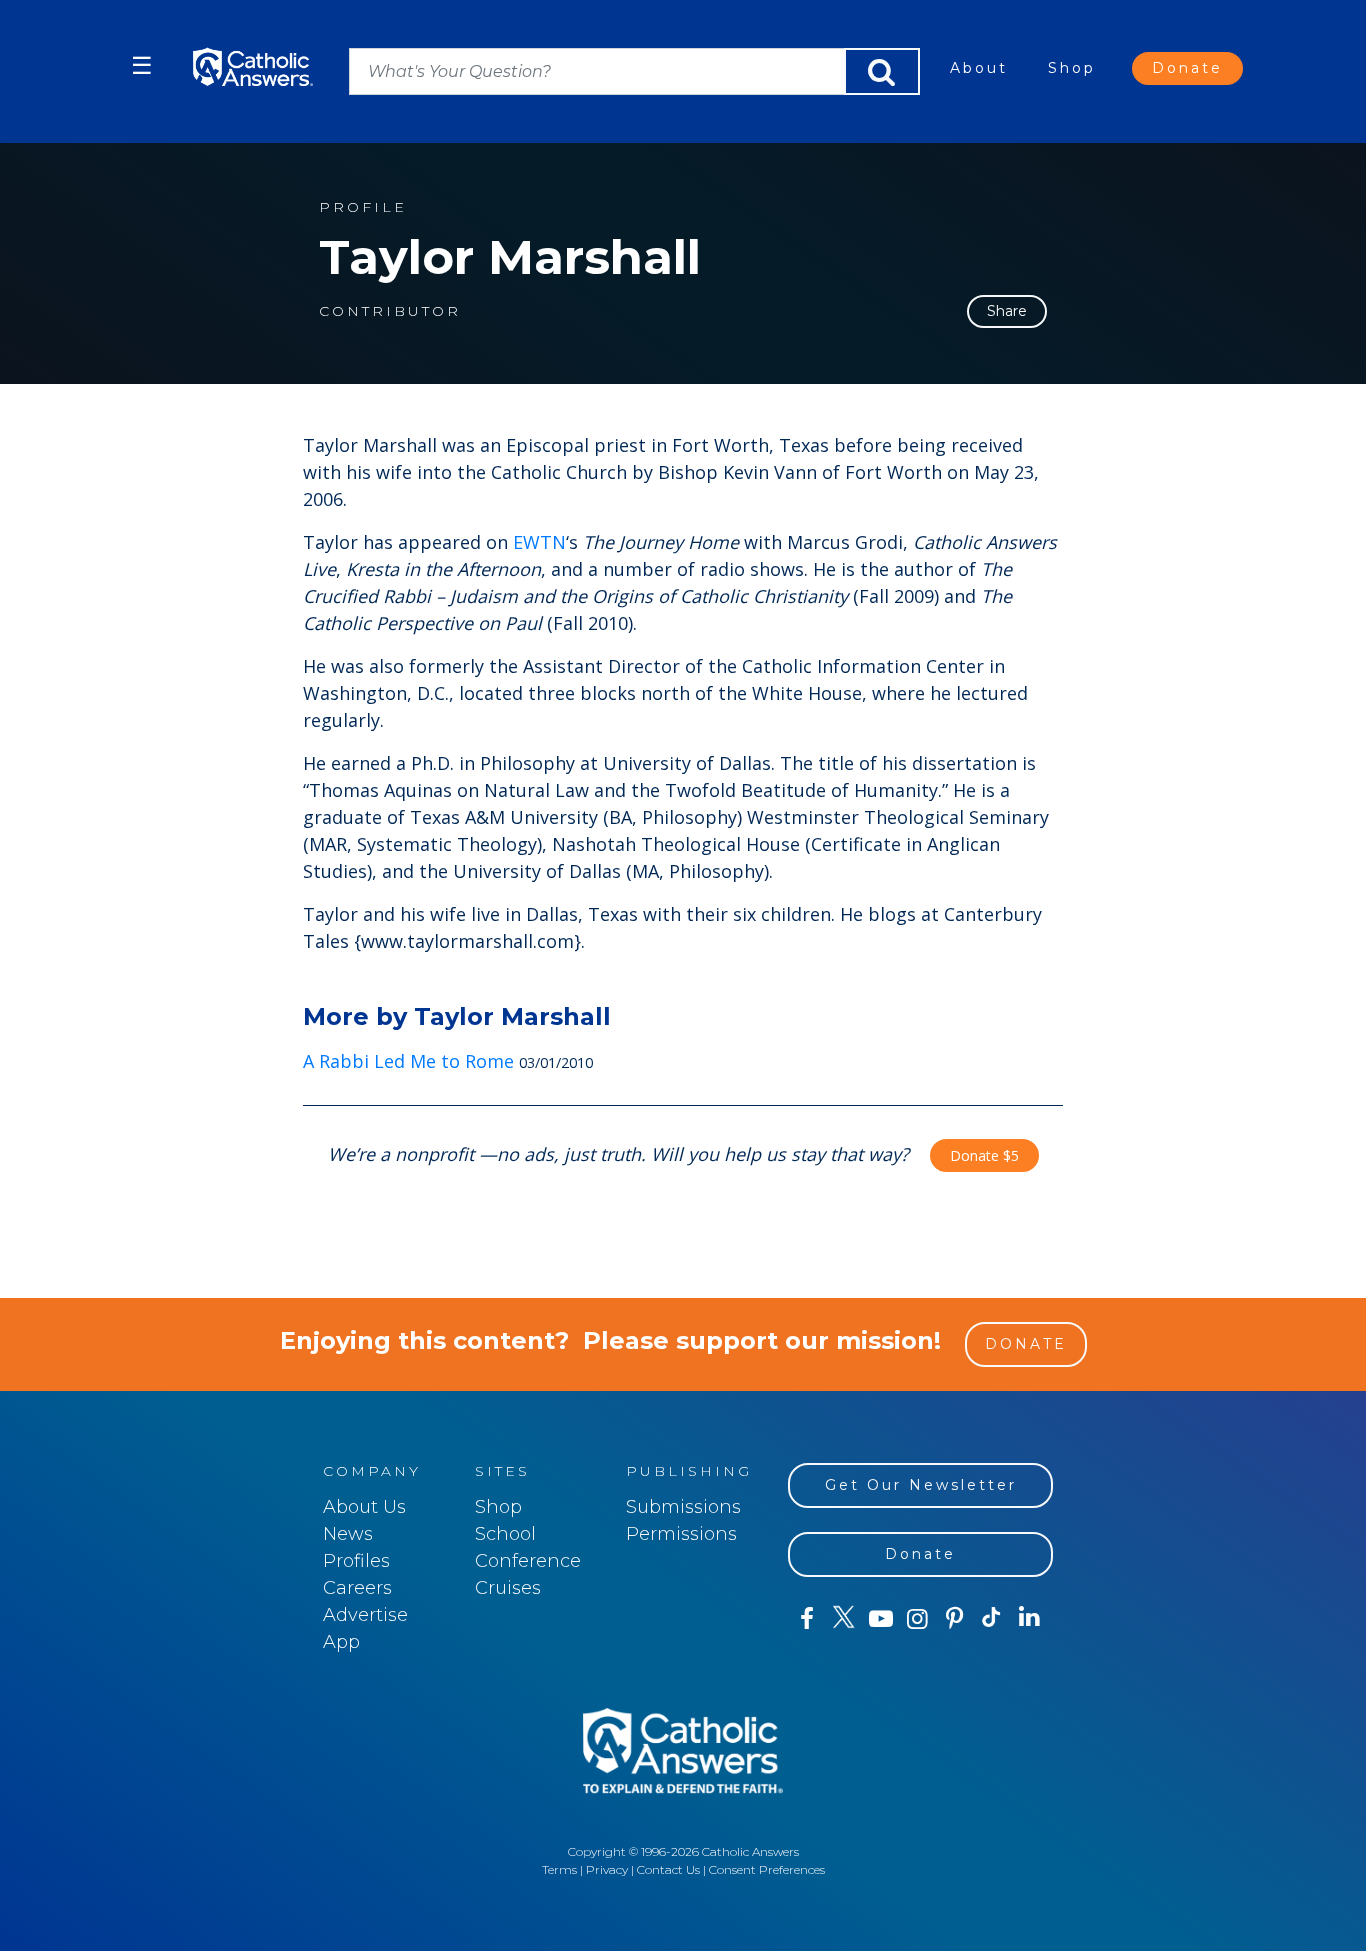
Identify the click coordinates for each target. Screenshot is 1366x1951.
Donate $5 (984, 1155)
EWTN (539, 542)
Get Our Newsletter (921, 1485)
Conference (528, 1561)
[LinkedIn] (1029, 1618)
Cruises (508, 1588)
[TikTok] (991, 1619)
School (505, 1534)
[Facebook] (806, 1619)
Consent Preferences (767, 1869)
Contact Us (668, 1869)
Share (1007, 311)
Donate (1187, 68)
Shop (1072, 68)
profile (363, 207)
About (979, 68)
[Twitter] (843, 1619)
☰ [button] (142, 65)
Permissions (681, 1534)
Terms (559, 1869)
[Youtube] (880, 1619)
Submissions (683, 1507)
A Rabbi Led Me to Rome (408, 1061)
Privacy (607, 1869)
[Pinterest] (954, 1619)
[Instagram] (917, 1619)
